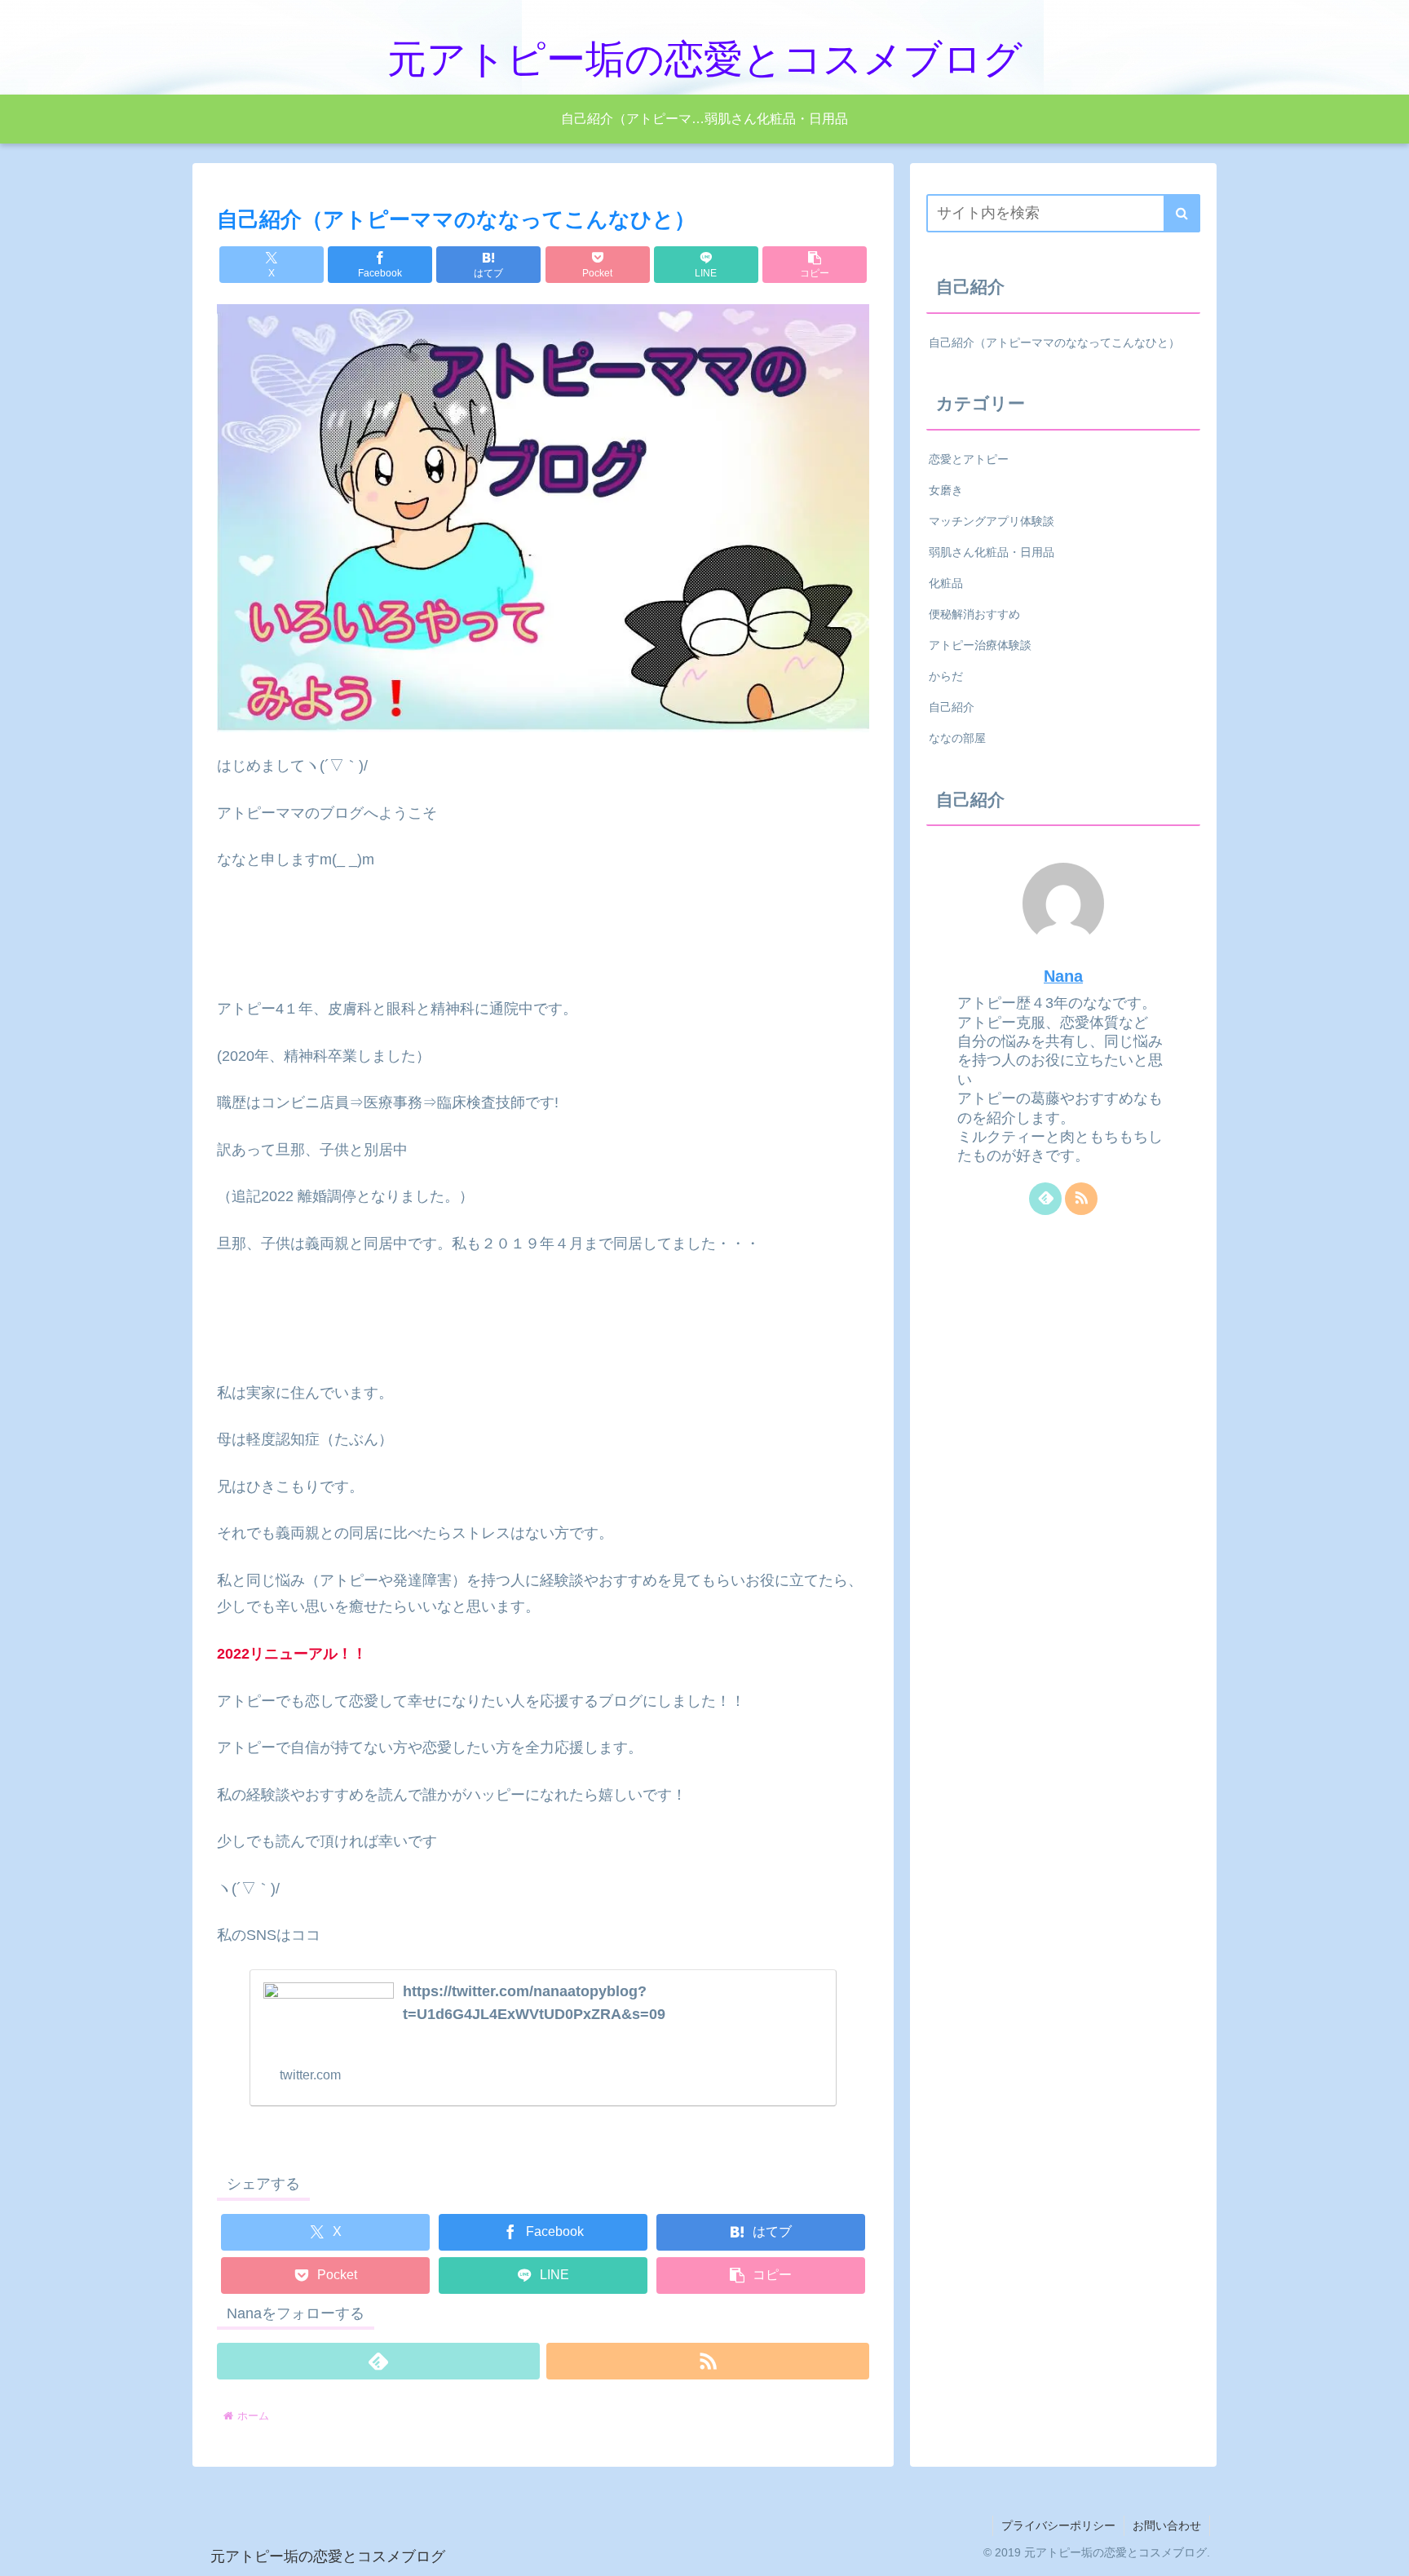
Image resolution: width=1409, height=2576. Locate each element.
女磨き (946, 490)
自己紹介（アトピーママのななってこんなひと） (1054, 342)
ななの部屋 (957, 738)
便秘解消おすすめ (974, 614)
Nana (1063, 976)
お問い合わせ (1167, 2525)
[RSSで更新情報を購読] (708, 2361)
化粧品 (946, 583)
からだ (946, 676)
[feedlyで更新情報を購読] (378, 2361)
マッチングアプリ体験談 (992, 521)
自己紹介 (952, 707)
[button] (815, 265)
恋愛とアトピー (969, 459)
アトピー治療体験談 (980, 645)
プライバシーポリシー (1058, 2525)
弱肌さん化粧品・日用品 (992, 552)
